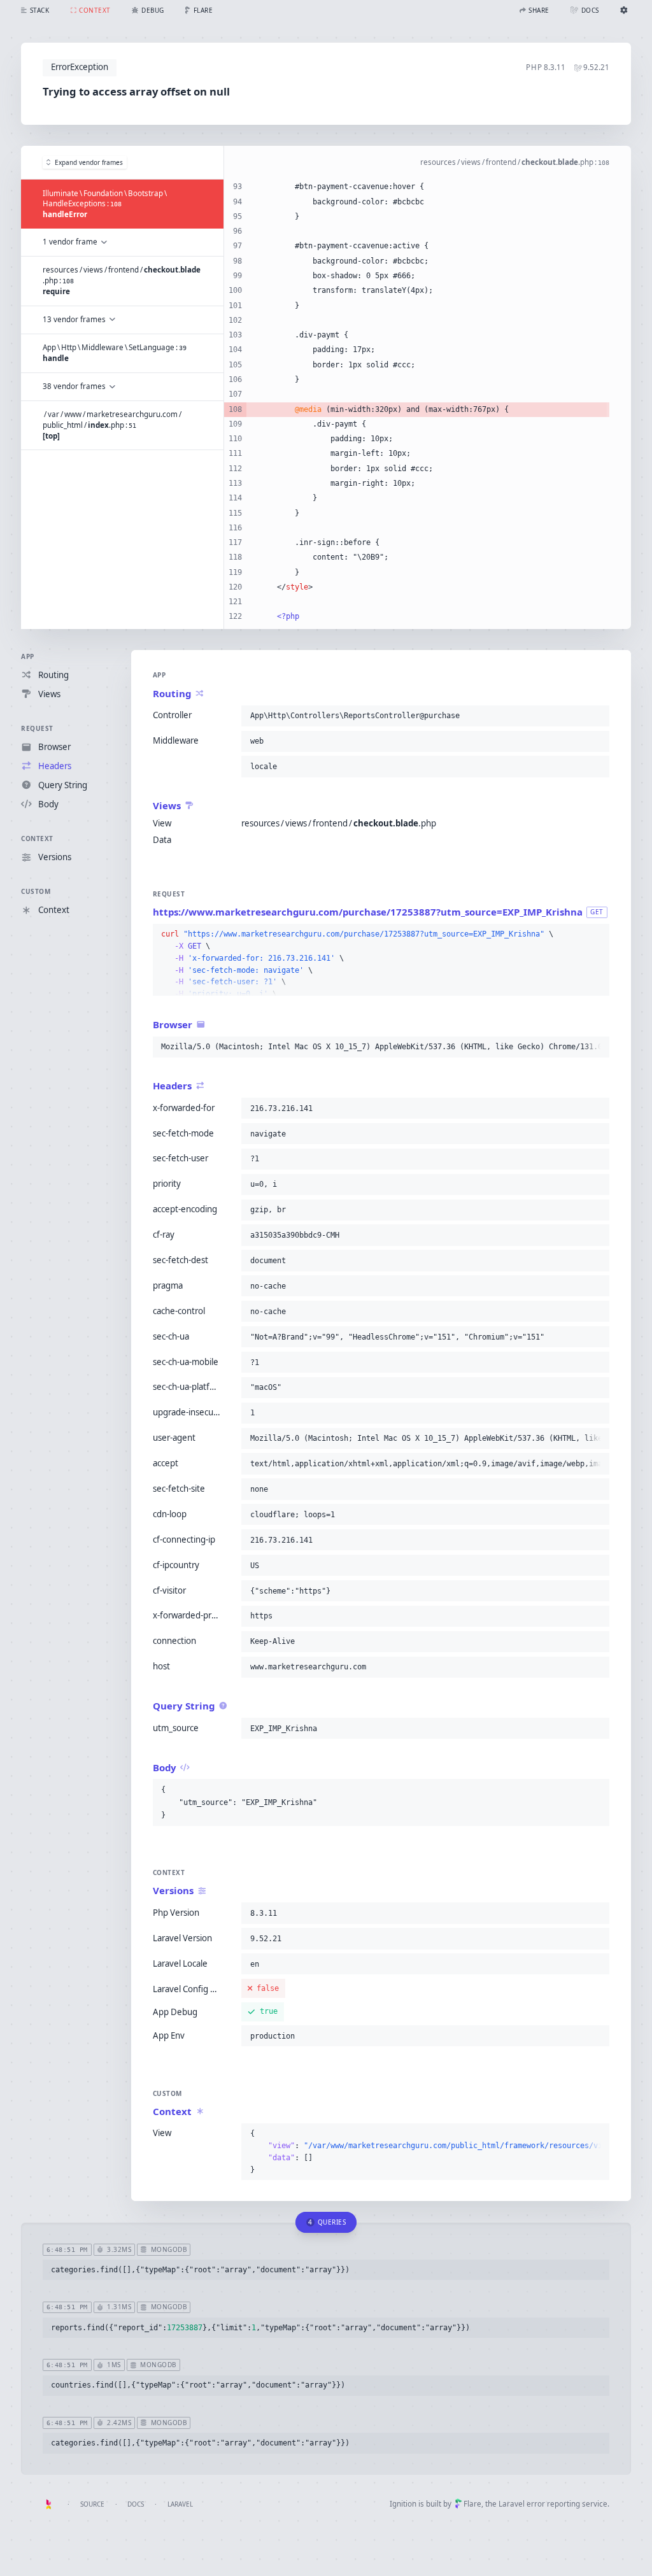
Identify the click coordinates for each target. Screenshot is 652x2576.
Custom (36, 891)
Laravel (180, 2504)
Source (92, 2504)
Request (37, 728)
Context (37, 839)
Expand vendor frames (89, 162)
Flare (472, 2504)
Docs (136, 2504)
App (28, 656)
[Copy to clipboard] (597, 716)
